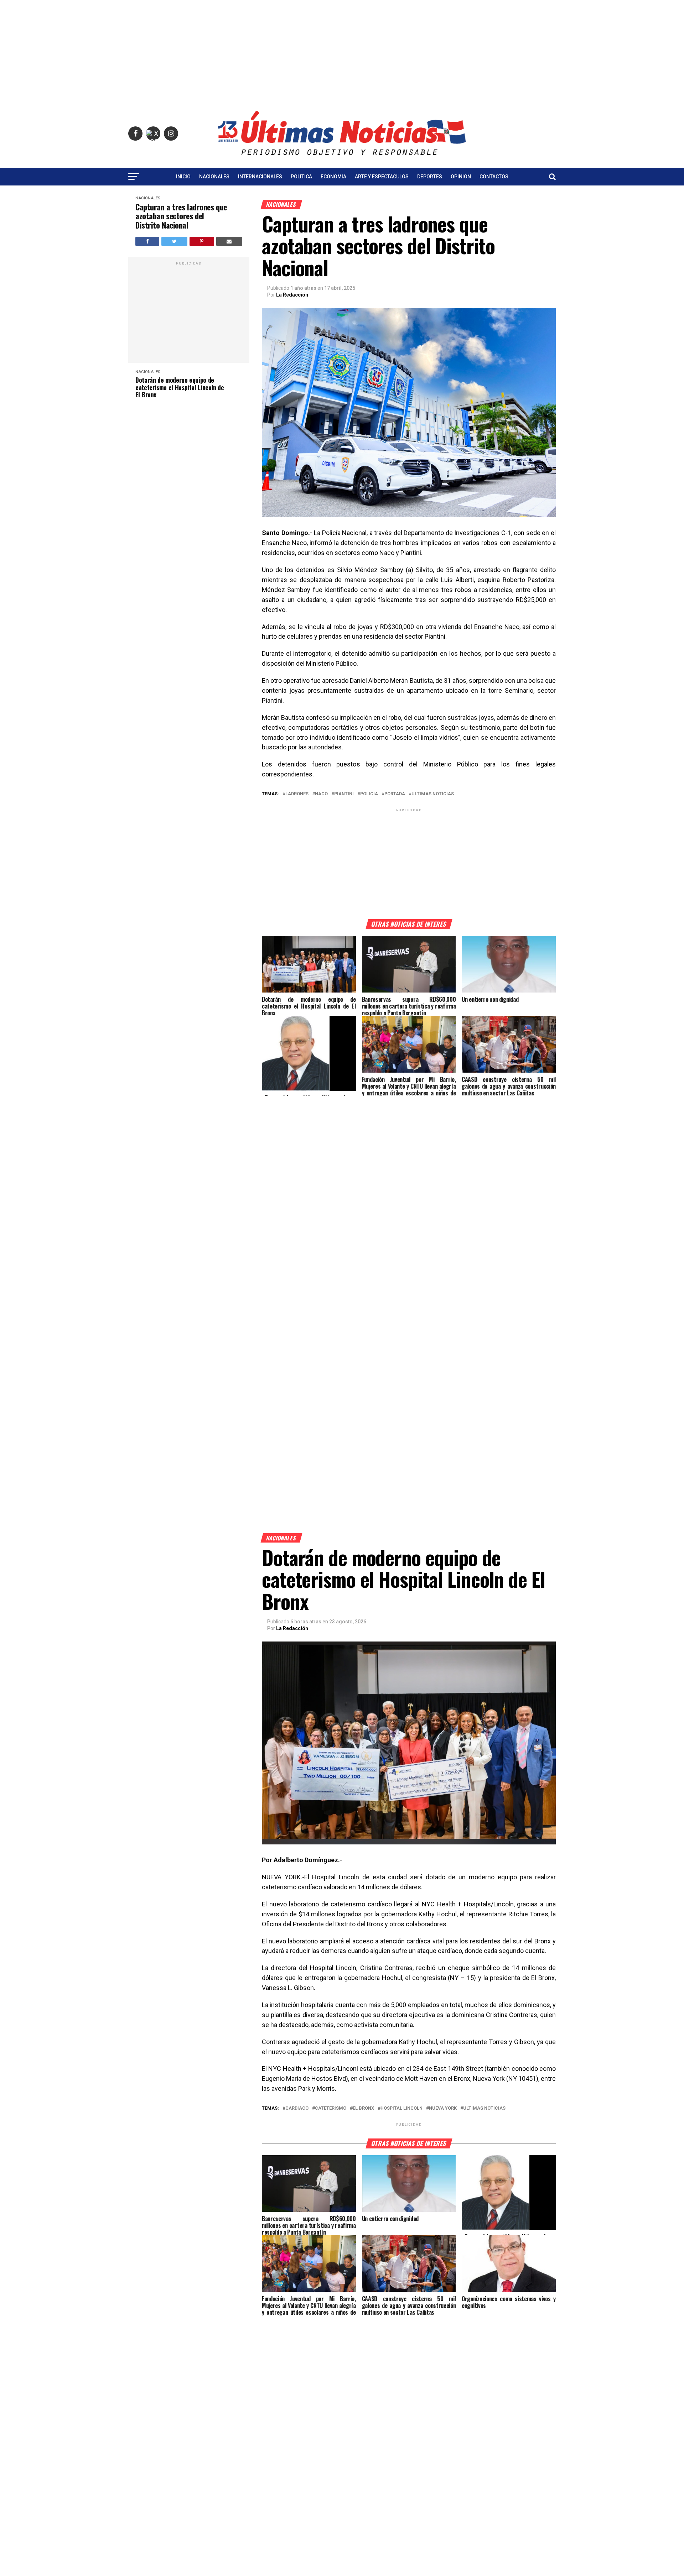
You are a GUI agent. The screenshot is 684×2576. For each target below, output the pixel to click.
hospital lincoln (401, 2108)
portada (395, 794)
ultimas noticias (433, 794)
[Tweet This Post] (174, 241)
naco (321, 794)
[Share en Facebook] (147, 241)
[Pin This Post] (202, 241)
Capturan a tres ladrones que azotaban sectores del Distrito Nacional (181, 216)
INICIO (183, 177)
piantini (344, 794)
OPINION (461, 177)
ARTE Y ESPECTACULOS (382, 177)
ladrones (297, 794)
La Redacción (292, 295)
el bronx (363, 2108)
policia (369, 794)
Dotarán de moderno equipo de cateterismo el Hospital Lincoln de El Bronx (180, 387)
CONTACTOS (494, 177)
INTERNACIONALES (260, 177)
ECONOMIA (333, 177)
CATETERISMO (331, 2108)
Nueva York (443, 2108)
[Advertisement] (342, 50)
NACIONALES (214, 177)
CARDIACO (297, 2108)
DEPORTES (430, 177)
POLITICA (301, 177)
